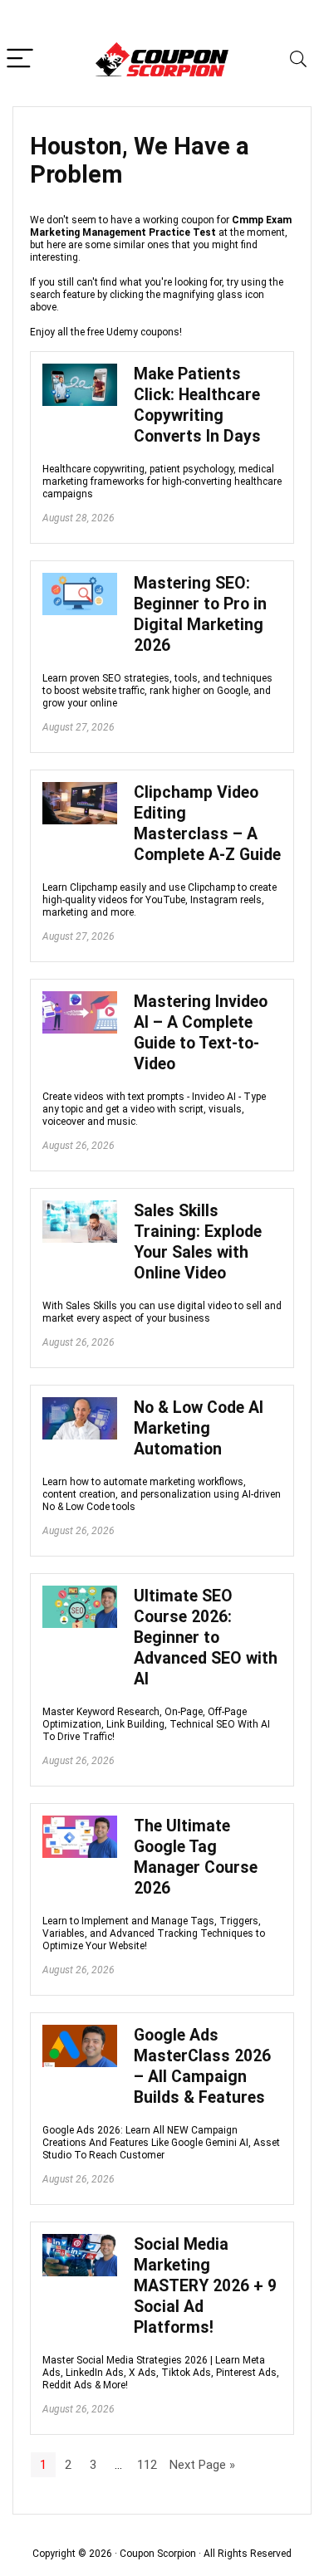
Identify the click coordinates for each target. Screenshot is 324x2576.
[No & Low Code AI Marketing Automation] (80, 1405)
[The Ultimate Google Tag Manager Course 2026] (80, 1823)
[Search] (298, 59)
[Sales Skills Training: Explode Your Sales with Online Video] (80, 1208)
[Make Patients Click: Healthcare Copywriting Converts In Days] (80, 371)
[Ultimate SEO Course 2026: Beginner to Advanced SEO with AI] (80, 1593)
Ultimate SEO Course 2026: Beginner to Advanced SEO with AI (206, 1637)
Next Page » (202, 2465)
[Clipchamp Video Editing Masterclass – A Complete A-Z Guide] (80, 789)
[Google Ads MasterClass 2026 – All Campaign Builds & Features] (80, 2032)
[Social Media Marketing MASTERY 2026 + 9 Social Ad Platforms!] (80, 2241)
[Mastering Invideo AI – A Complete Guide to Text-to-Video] (80, 999)
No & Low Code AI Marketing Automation (199, 1428)
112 (147, 2465)
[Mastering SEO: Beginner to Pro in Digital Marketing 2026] (80, 580)
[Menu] (20, 59)
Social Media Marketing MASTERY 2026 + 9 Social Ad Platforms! (205, 2286)
